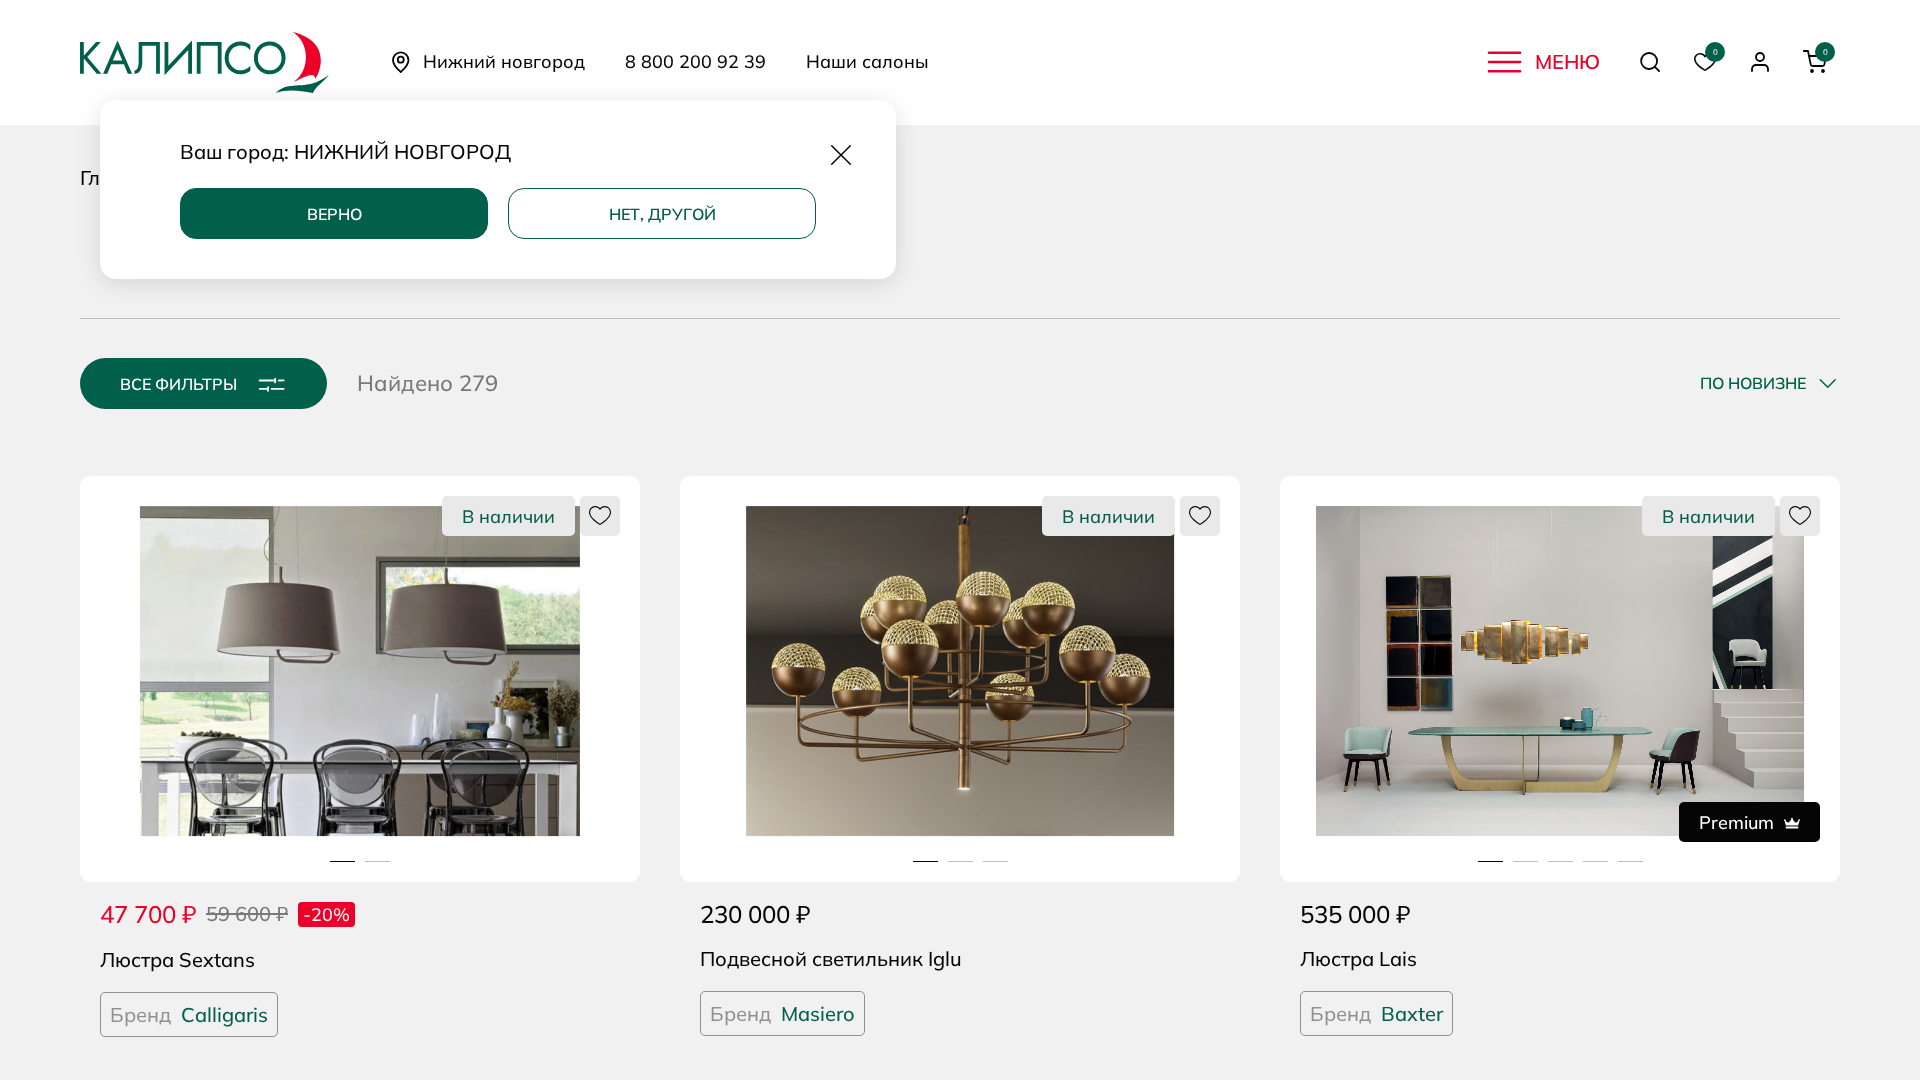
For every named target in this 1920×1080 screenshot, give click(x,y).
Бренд (189, 1014)
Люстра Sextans (177, 959)
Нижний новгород (504, 61)
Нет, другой (662, 214)
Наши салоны (867, 62)
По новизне (1753, 383)
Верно (334, 214)
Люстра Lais (1358, 958)
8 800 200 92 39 (695, 62)
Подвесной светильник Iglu (831, 958)
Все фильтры (178, 384)
